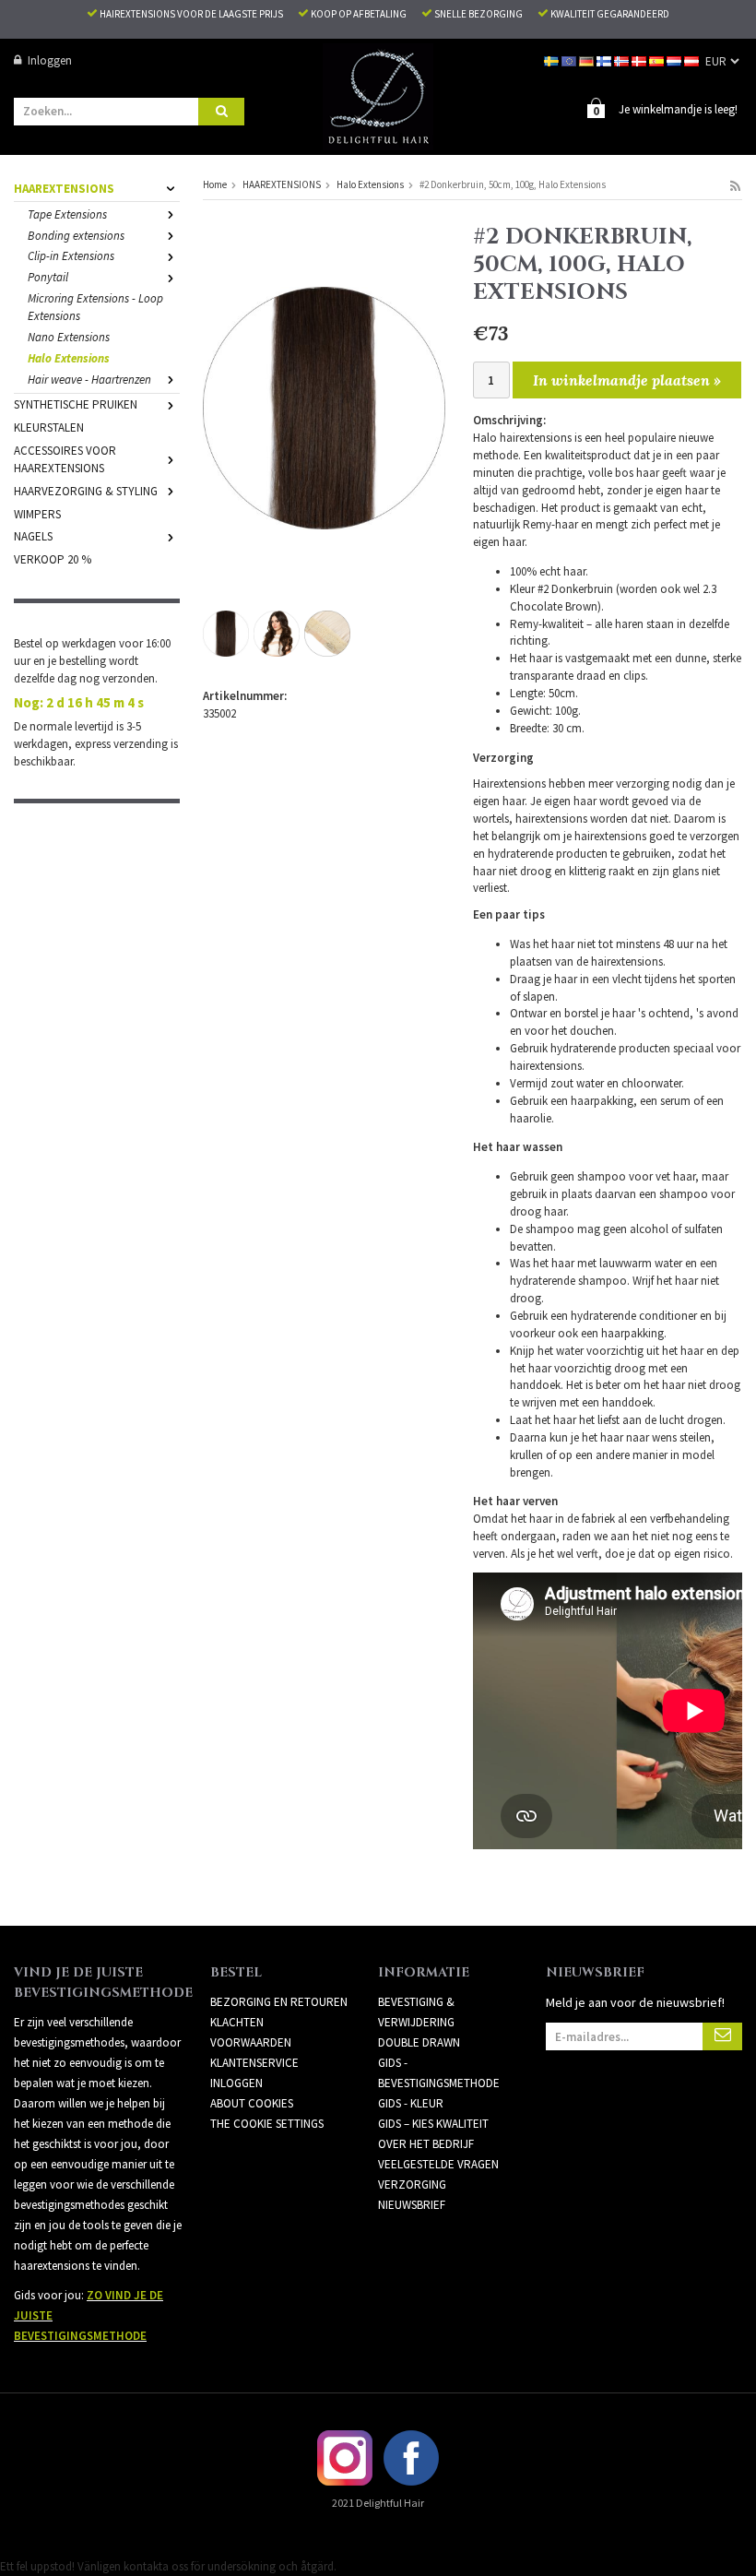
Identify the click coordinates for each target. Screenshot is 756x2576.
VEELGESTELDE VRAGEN (438, 2164)
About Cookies (252, 2103)
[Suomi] (605, 60)
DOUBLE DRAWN (419, 2042)
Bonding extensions (76, 236)
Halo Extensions (69, 358)
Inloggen (50, 60)
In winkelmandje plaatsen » (627, 380)
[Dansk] (640, 60)
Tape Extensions (67, 214)
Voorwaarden (251, 2042)
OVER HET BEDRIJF (426, 2144)
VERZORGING (412, 2184)
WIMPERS (37, 514)
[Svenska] (553, 60)
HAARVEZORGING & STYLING (86, 491)
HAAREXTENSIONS (64, 189)
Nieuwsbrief (412, 2205)
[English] (570, 60)
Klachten (237, 2022)
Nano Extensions (69, 337)
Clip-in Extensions (71, 256)
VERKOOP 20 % (53, 559)
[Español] (658, 60)
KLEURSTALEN (49, 427)
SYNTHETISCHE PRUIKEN (76, 404)
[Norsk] (623, 60)
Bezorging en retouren (279, 2002)
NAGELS (33, 536)
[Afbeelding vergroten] (324, 407)
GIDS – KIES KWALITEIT (433, 2124)
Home (215, 184)
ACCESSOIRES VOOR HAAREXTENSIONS (65, 459)
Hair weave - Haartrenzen (89, 380)
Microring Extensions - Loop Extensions (95, 307)
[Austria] (693, 60)
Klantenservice (254, 2063)
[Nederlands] (675, 60)
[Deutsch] (588, 60)
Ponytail (48, 277)
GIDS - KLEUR (411, 2103)
